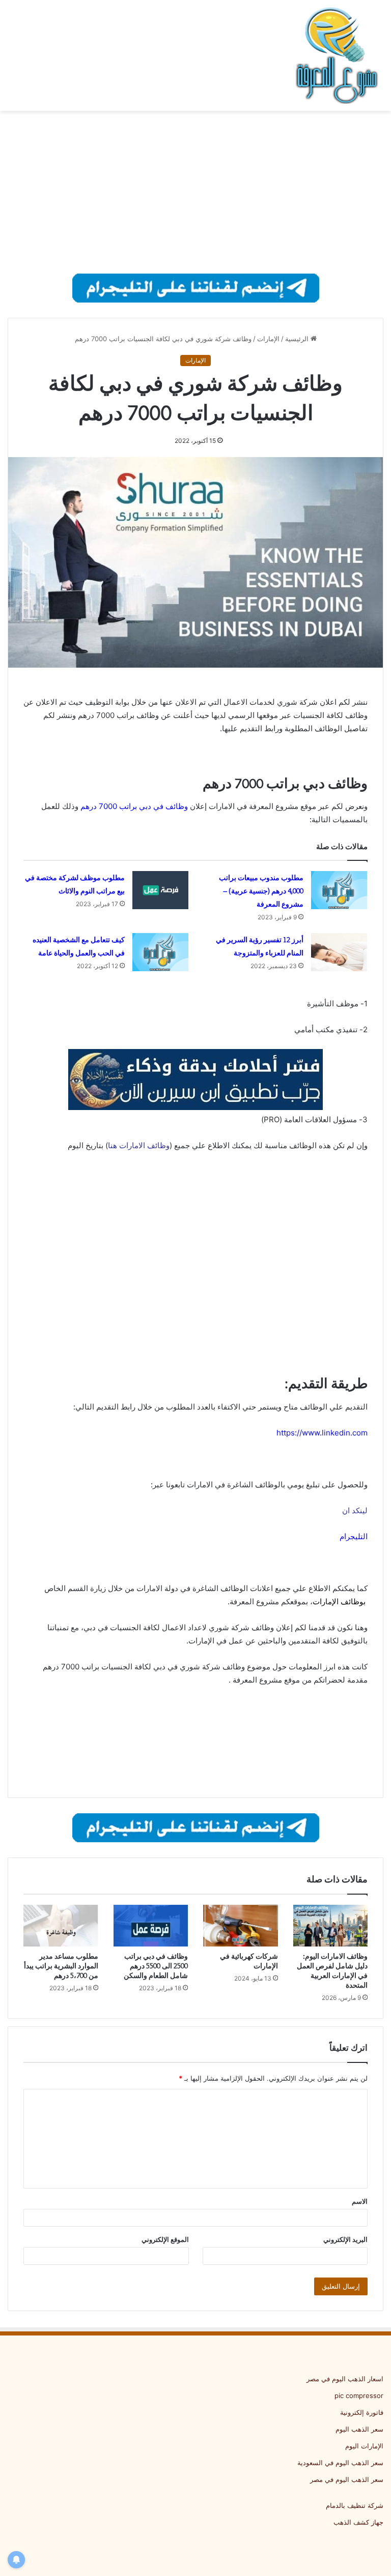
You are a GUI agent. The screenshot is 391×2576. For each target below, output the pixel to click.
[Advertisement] (195, 192)
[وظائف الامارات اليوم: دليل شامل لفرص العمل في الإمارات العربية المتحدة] (331, 1926)
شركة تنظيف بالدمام (355, 2505)
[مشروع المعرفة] (335, 55)
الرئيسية (298, 339)
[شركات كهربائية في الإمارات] (241, 1926)
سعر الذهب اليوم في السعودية (340, 2463)
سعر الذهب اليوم (359, 2429)
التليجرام (354, 1536)
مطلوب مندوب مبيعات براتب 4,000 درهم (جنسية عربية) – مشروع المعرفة (261, 891)
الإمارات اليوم (364, 2446)
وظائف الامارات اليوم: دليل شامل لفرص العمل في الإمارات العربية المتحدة (332, 1971)
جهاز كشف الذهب (358, 2522)
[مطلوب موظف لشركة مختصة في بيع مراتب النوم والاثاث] (160, 890)
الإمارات (268, 339)
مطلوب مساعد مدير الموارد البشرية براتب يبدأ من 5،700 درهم (61, 1966)
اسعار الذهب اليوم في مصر (345, 2379)
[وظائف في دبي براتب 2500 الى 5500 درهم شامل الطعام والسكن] (151, 1926)
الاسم (360, 2201)
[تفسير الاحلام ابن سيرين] (195, 1079)
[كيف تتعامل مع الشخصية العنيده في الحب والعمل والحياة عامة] (160, 952)
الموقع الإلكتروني (165, 2239)
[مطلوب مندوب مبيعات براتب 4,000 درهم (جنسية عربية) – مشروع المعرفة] (339, 890)
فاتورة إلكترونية (362, 2412)
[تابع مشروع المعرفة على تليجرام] (196, 287)
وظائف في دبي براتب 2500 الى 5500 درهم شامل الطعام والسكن (156, 1966)
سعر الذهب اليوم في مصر (347, 2479)
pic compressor (359, 2395)
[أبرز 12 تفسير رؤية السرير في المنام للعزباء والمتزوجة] (339, 952)
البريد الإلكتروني (345, 2239)
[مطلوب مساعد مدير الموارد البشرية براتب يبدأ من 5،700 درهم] (61, 1926)
